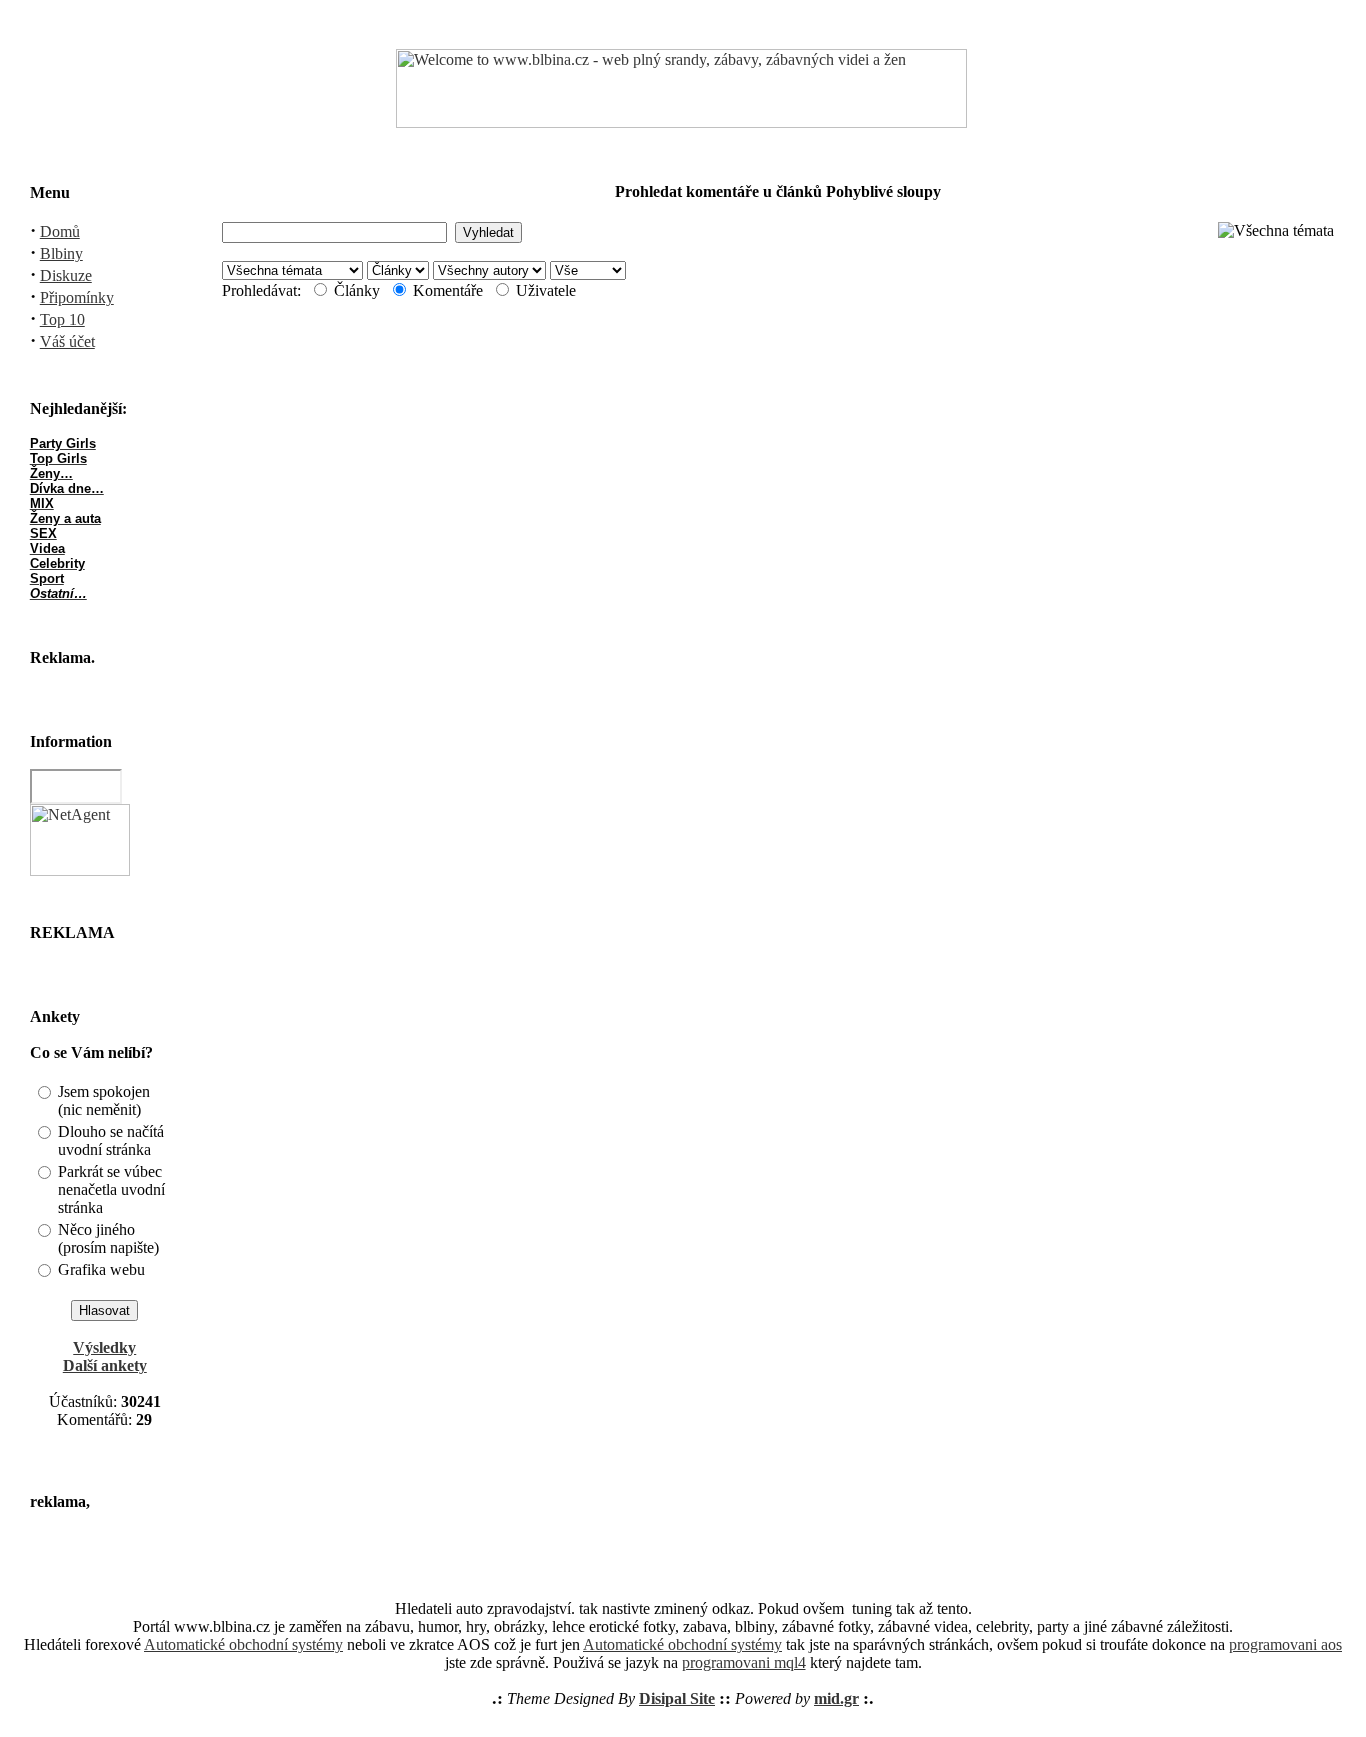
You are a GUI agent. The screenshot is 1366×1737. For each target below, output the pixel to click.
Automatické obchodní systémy (243, 1644)
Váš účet (67, 341)
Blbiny (61, 253)
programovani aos (1285, 1644)
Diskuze (66, 275)
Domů (60, 231)
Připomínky (77, 297)
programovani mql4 (744, 1662)
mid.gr (836, 1698)
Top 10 (62, 319)
